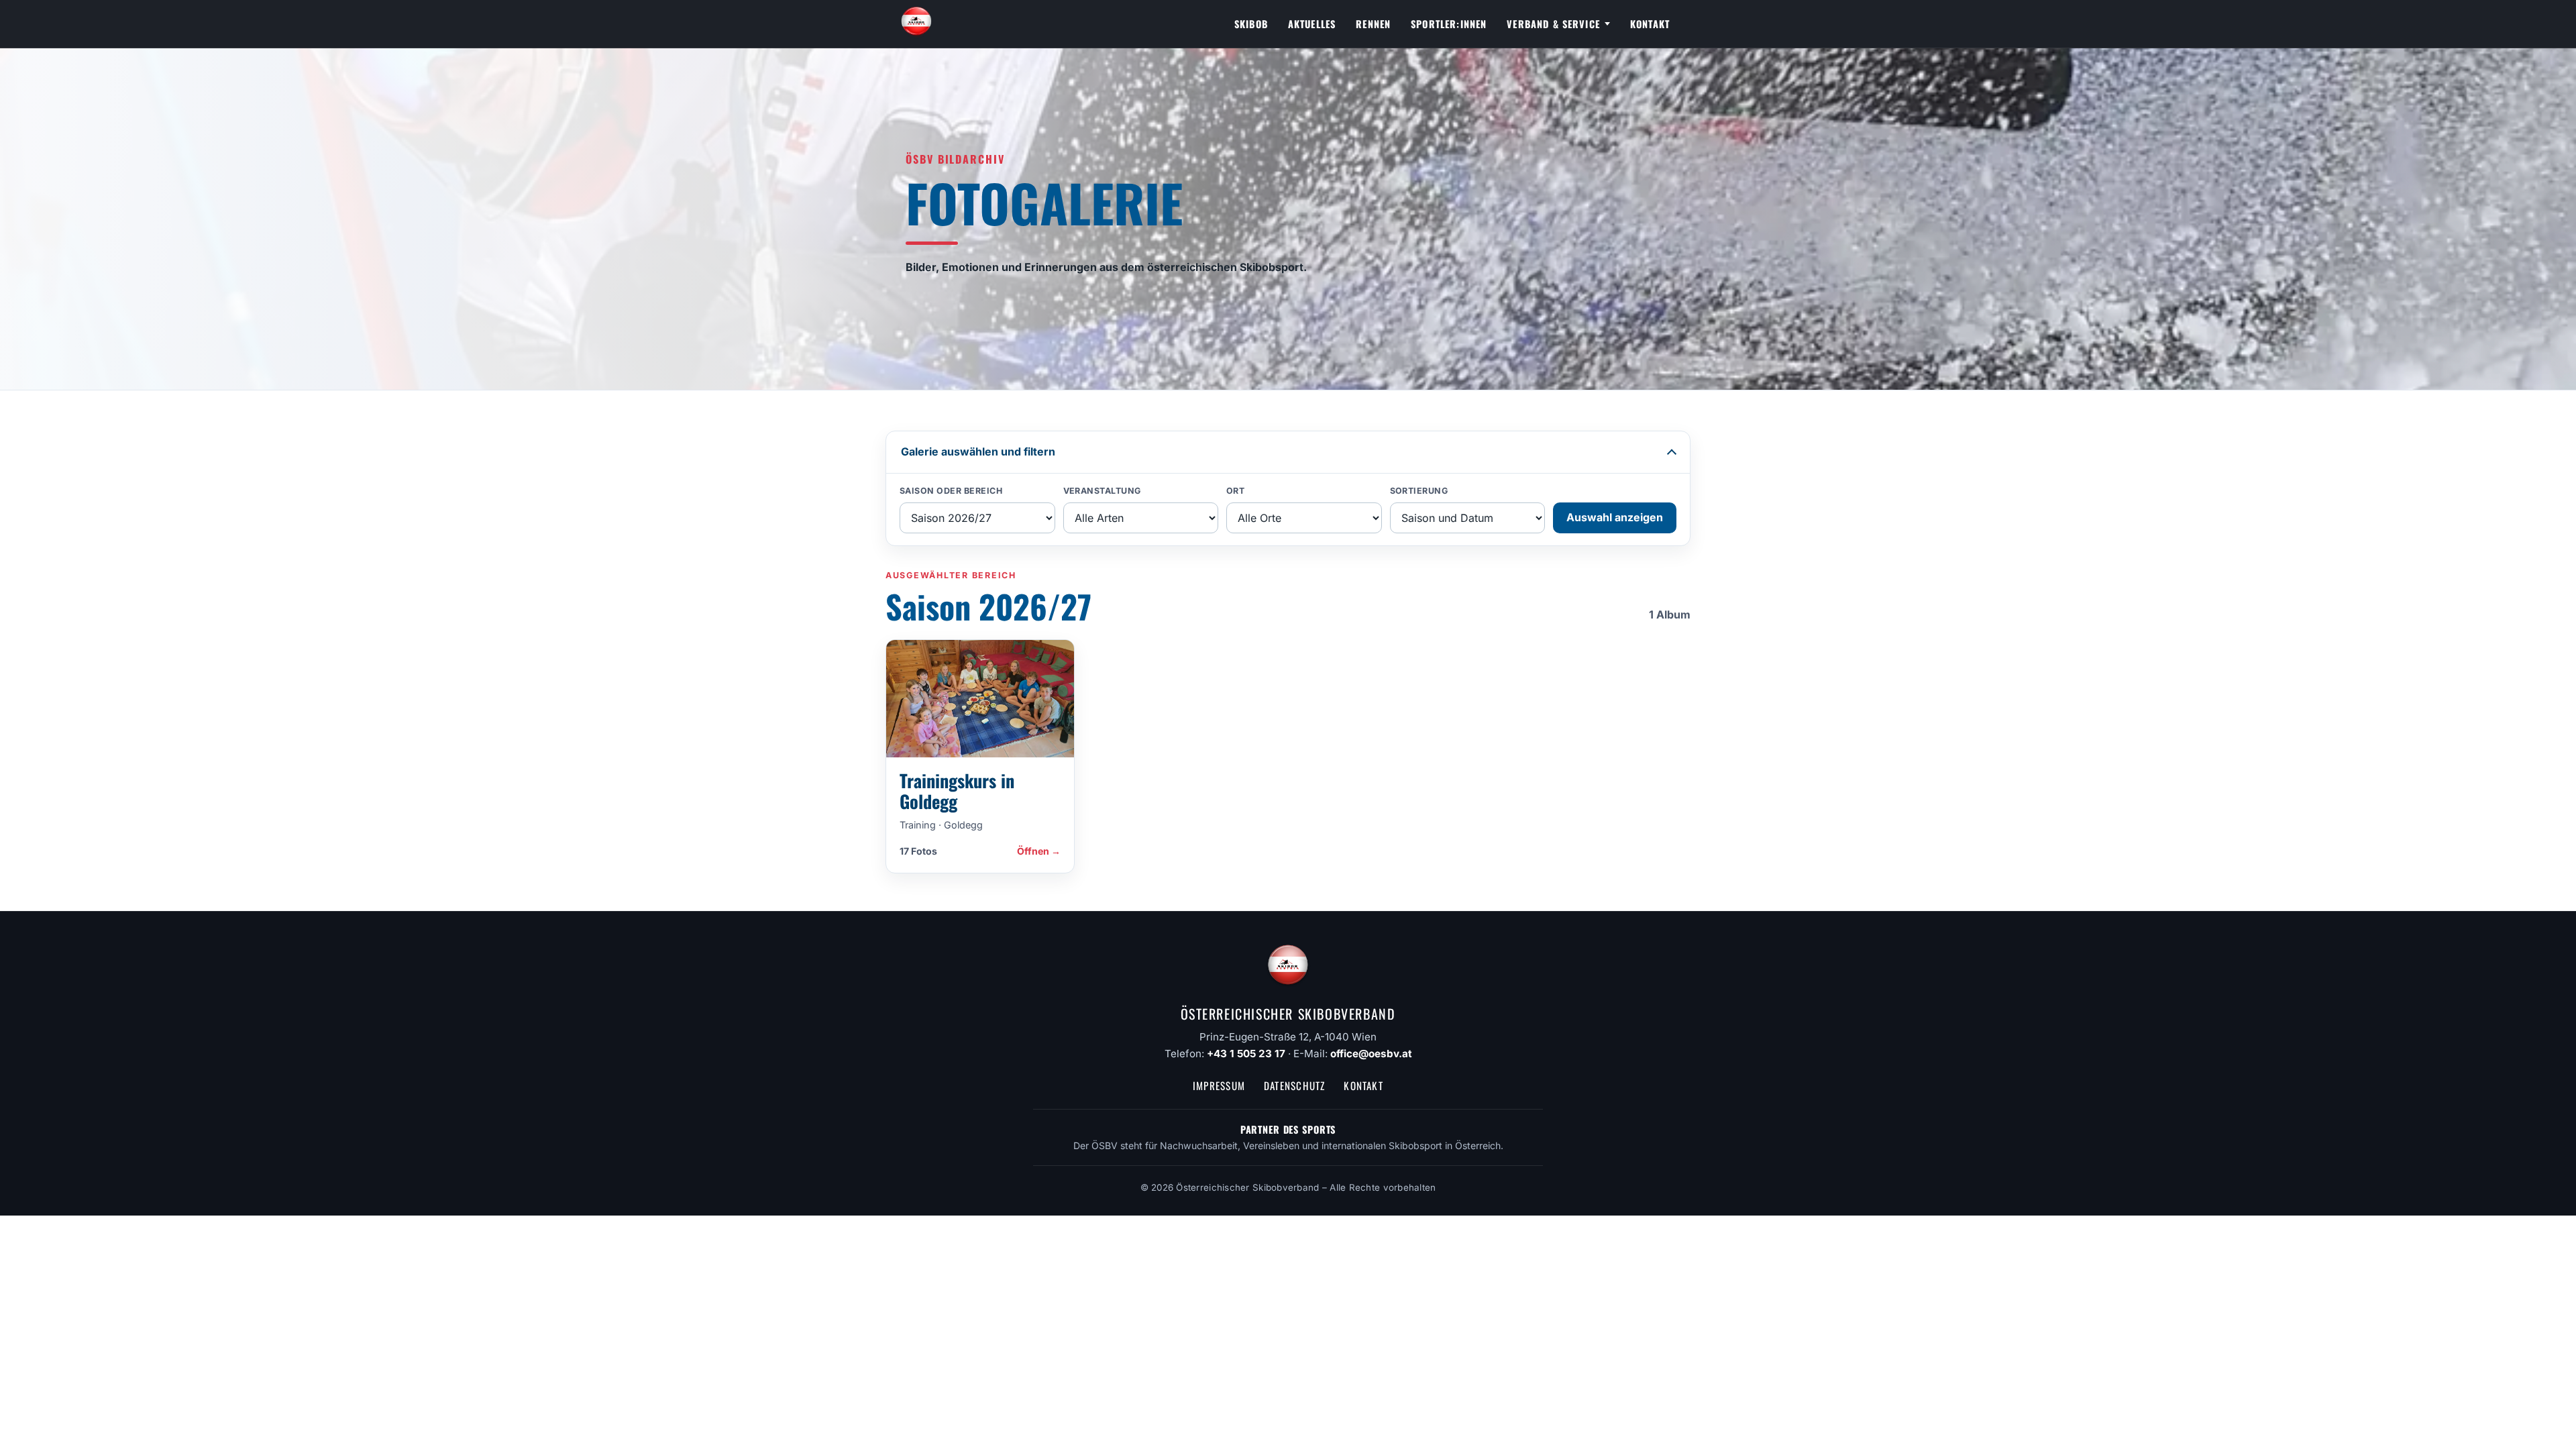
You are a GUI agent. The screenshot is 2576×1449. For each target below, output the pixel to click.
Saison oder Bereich (951, 491)
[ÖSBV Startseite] (916, 24)
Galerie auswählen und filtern (978, 451)
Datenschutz (1294, 1085)
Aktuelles (1312, 24)
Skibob (1251, 24)
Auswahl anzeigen (1615, 517)
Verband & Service (1553, 24)
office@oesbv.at (1371, 1054)
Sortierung (1419, 491)
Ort (1236, 491)
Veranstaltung (1103, 491)
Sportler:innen (1449, 24)
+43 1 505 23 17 (1246, 1054)
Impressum (1219, 1085)
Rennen (1373, 24)
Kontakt (1650, 24)
